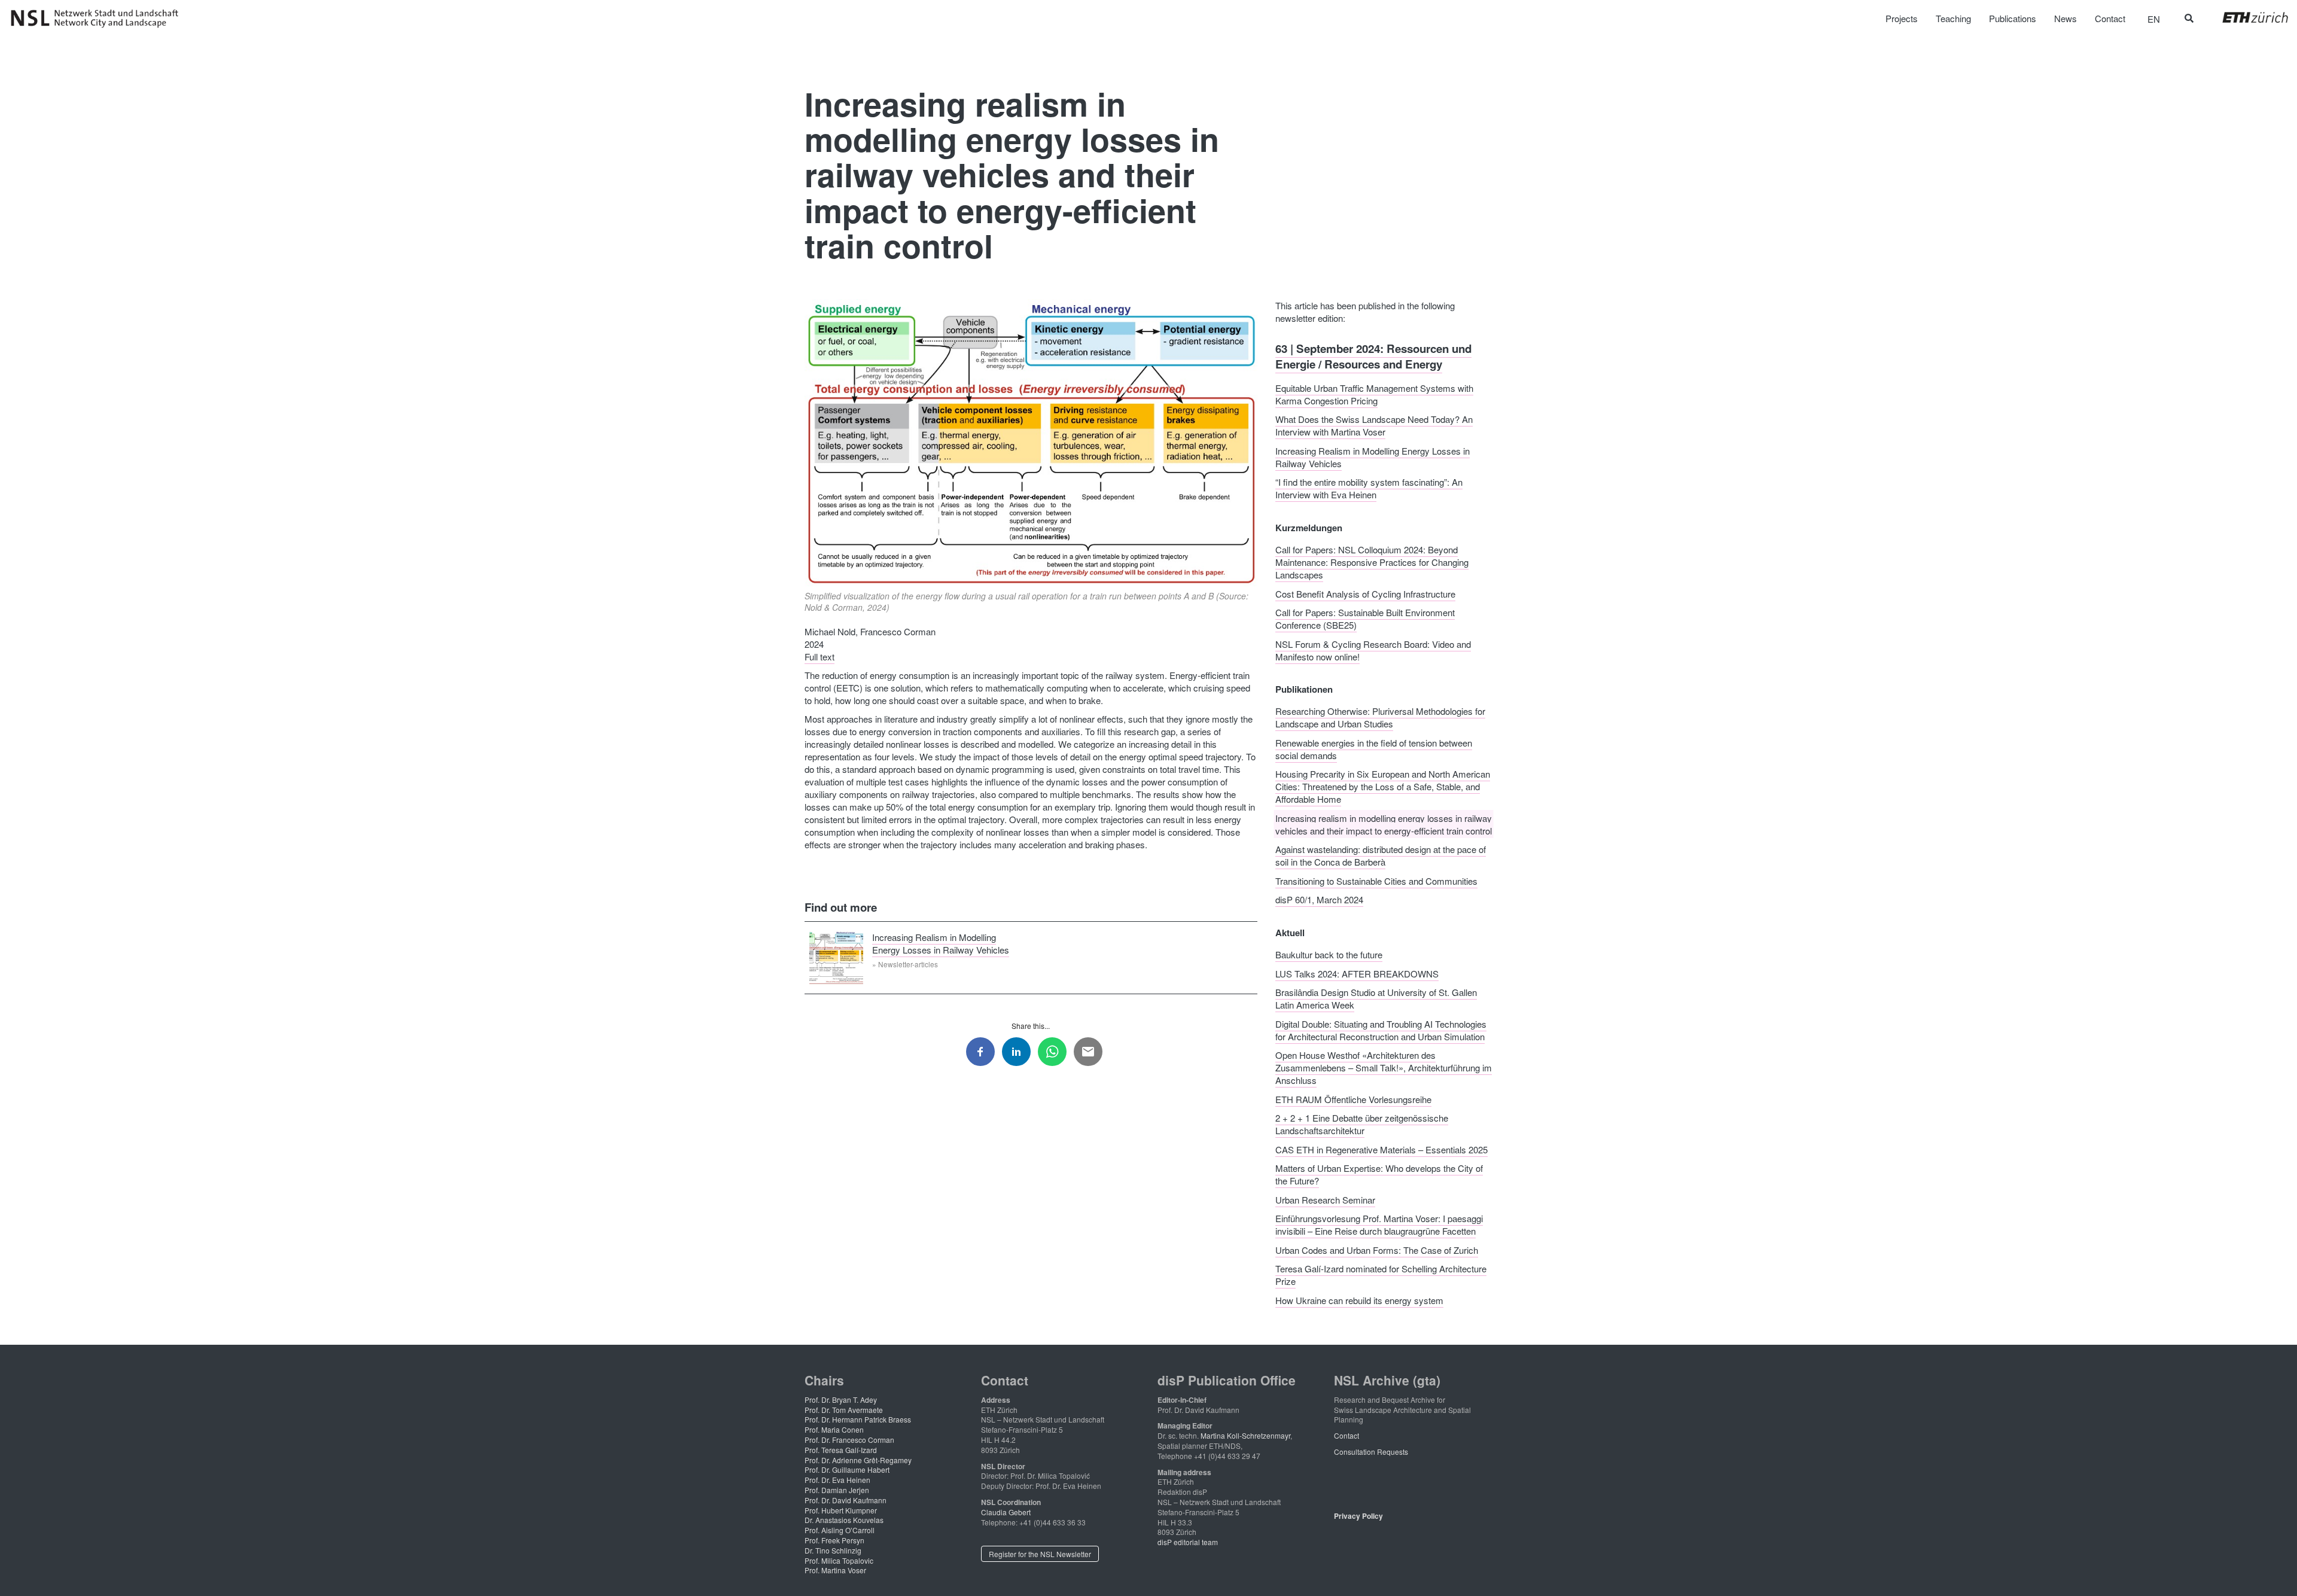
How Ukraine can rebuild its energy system (1359, 1300)
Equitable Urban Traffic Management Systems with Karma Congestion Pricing (1374, 394)
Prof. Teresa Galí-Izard (841, 1450)
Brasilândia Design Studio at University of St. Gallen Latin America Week (1376, 998)
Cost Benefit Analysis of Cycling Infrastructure (1365, 593)
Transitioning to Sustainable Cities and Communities (1376, 880)
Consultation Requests (1371, 1452)
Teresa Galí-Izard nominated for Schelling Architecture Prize (1381, 1275)
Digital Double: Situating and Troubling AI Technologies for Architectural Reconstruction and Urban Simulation (1381, 1030)
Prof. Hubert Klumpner (841, 1510)
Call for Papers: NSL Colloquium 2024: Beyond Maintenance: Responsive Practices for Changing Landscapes (1372, 562)
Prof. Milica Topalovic (839, 1560)
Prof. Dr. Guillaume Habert (847, 1469)
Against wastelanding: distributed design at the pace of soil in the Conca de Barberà (1381, 855)
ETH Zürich (2246, 17)
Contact (1346, 1435)
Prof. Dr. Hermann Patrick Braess (858, 1419)
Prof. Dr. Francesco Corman (849, 1440)
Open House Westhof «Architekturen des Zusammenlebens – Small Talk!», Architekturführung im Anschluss (1384, 1067)
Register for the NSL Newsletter (1040, 1554)
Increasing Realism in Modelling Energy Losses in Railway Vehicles (941, 943)
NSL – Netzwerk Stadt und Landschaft (99, 19)
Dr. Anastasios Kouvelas (844, 1520)
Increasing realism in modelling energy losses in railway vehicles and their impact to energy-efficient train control (1384, 824)
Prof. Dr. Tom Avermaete (844, 1410)
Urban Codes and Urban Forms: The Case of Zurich (1377, 1249)
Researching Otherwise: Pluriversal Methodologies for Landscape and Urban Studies (1380, 717)
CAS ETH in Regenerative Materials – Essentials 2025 (1381, 1149)
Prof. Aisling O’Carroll (840, 1530)
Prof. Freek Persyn (834, 1540)
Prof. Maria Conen (834, 1429)
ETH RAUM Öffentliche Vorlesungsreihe (1353, 1099)
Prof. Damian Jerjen (837, 1490)
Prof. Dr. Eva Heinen (837, 1480)
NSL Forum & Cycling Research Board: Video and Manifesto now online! (1373, 650)
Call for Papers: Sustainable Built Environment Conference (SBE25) (1365, 619)
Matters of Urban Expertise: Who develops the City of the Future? (1379, 1174)
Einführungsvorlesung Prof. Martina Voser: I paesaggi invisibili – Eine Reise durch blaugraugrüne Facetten (1379, 1225)
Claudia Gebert (1006, 1512)
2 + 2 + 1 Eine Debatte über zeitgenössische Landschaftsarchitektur (1362, 1124)
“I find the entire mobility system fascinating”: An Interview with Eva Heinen (1369, 488)
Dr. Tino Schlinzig (833, 1550)
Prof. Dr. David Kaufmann (846, 1500)
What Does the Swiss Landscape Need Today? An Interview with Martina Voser (1374, 425)
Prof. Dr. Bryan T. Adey (841, 1399)
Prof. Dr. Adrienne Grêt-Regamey (858, 1460)
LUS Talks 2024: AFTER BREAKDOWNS (1357, 973)
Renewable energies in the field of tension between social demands (1374, 748)
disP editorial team (1188, 1542)
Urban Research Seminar (1325, 1199)
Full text (820, 657)
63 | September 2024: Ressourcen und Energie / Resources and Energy (1373, 356)
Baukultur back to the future (1329, 954)
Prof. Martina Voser (835, 1570)
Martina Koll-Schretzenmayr (1245, 1435)
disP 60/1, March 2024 (1319, 899)
